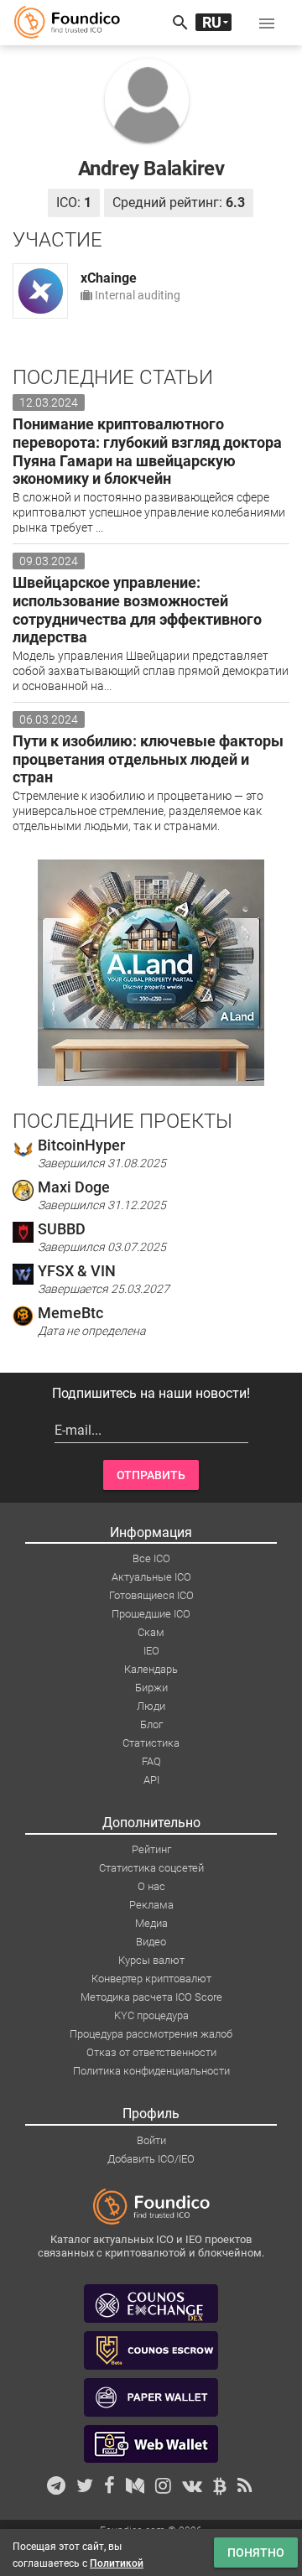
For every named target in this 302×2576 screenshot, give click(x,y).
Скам (151, 1632)
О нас (151, 1886)
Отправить (151, 1475)
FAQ (151, 1761)
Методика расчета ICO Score (151, 1997)
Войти (151, 2140)
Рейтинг (151, 1849)
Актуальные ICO (151, 1577)
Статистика (151, 1743)
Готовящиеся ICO (151, 1595)
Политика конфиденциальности (151, 2071)
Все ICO (151, 1558)
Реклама (151, 1905)
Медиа (151, 1923)
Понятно (256, 2553)
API (151, 1780)
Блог (151, 1724)
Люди (151, 1706)
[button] (267, 23)
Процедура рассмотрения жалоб (151, 2034)
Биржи (151, 1688)
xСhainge (109, 278)
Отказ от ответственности (151, 2052)
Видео (151, 1942)
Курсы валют (151, 1960)
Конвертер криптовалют (151, 1979)
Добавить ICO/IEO (151, 2159)
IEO (151, 1651)
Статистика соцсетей (151, 1868)
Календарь (151, 1669)
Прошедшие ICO (151, 1614)
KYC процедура (151, 2015)
